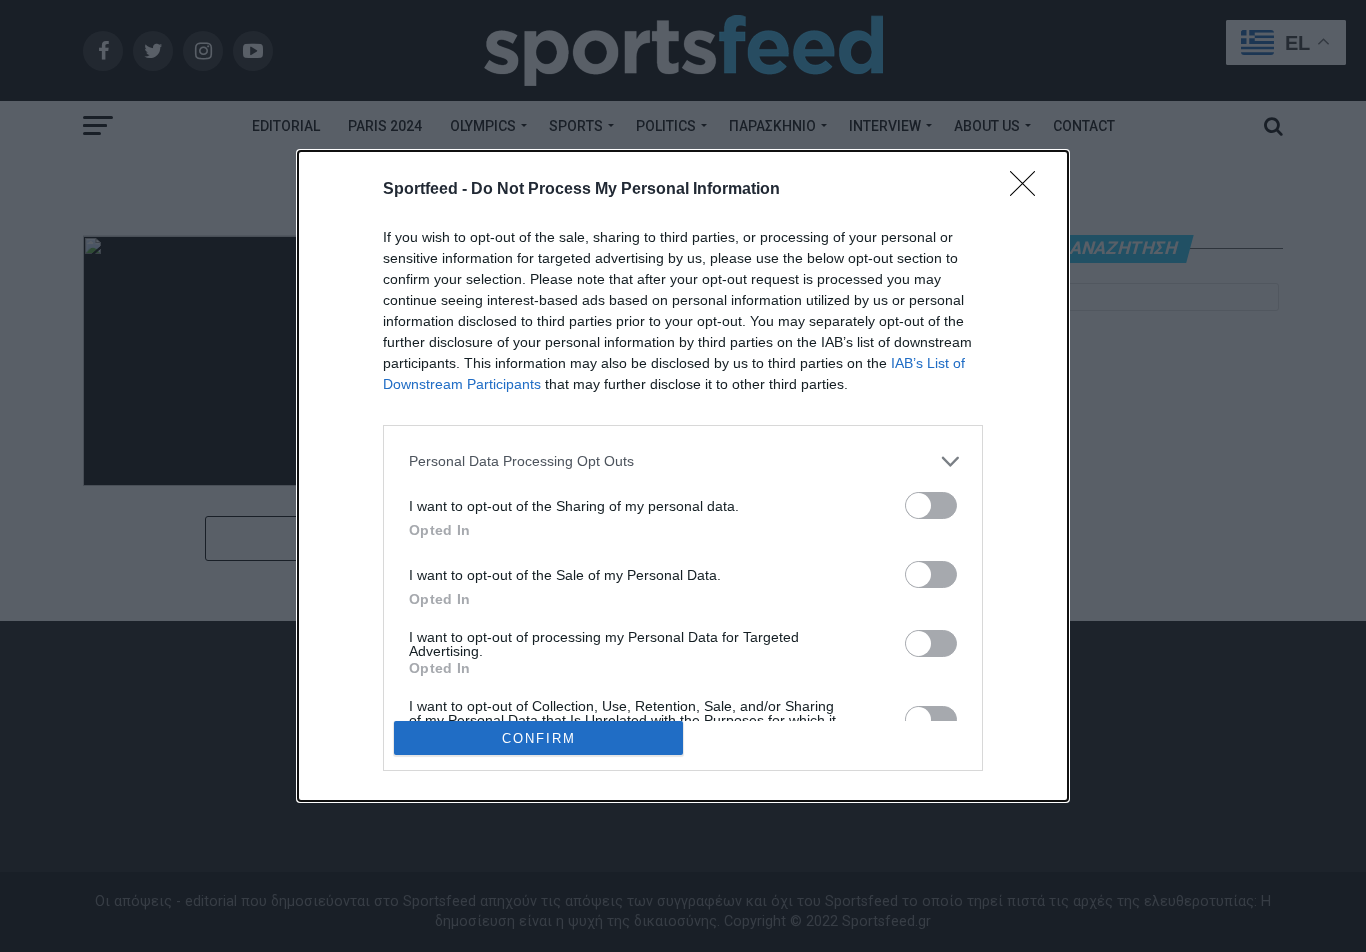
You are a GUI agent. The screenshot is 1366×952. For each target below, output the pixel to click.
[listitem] (683, 461)
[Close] (1029, 190)
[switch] (931, 505)
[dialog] (683, 476)
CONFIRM (539, 738)
